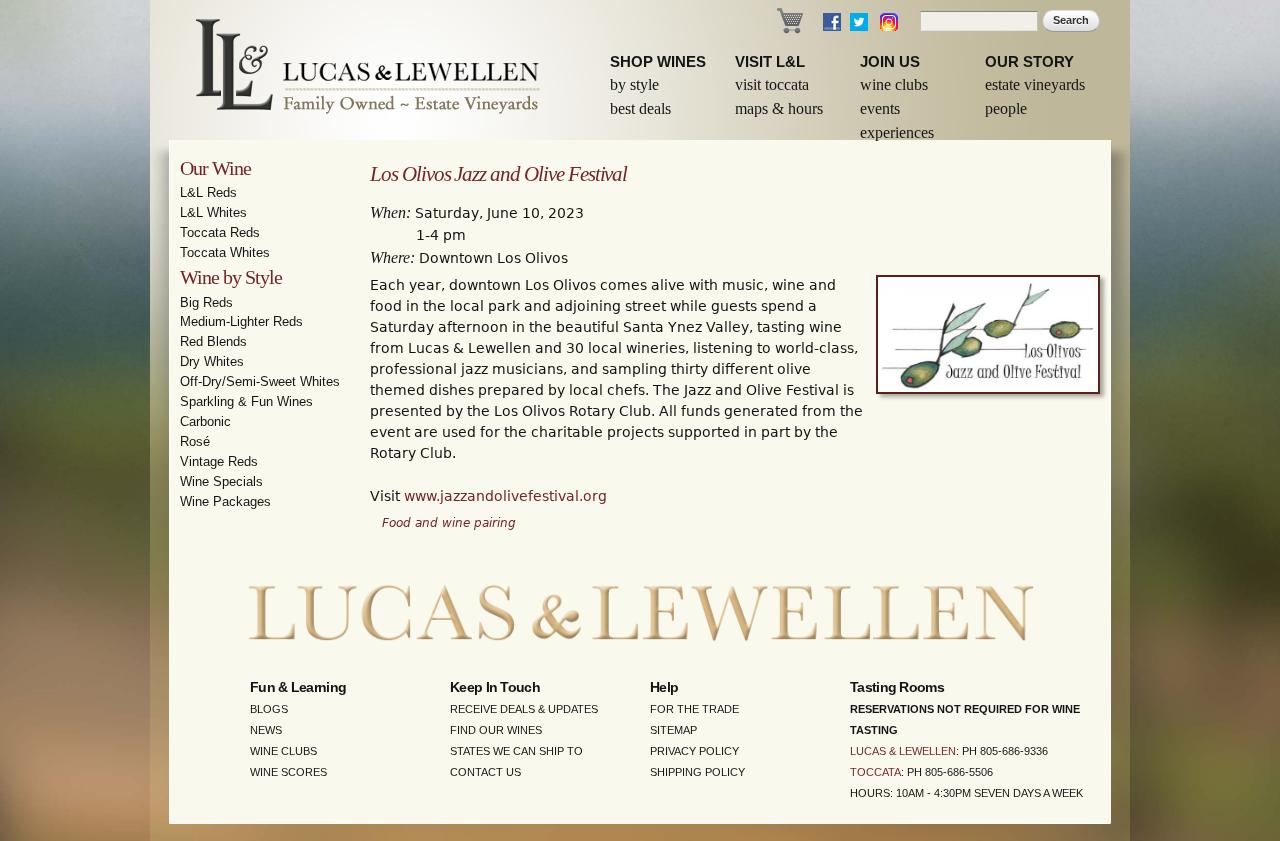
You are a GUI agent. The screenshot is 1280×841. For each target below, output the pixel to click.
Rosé (195, 441)
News (266, 730)
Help (664, 687)
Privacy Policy (694, 751)
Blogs (269, 709)
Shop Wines (658, 61)
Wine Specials (221, 481)
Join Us (890, 61)
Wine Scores (288, 772)
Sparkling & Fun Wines (246, 401)
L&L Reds (208, 192)
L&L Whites (213, 212)
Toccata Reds (220, 232)
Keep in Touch (495, 687)
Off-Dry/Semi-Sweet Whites (260, 381)
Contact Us (485, 772)
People (1006, 108)
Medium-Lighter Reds (241, 321)
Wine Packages (225, 501)
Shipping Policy (697, 772)
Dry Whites (212, 361)
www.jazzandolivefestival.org (505, 496)
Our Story (1029, 61)
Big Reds (206, 302)
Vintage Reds (219, 461)
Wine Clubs (894, 84)
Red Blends (213, 341)
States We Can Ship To (516, 751)
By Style (634, 84)
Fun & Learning (298, 687)
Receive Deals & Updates (524, 709)
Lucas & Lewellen (903, 751)
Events (880, 108)
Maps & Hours (779, 108)
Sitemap (673, 730)
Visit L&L (770, 61)
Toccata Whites (225, 252)
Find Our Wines (496, 730)
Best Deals (640, 108)
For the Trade (694, 709)
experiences (897, 132)
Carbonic (205, 421)
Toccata (875, 772)
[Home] (355, 70)
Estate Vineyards (1035, 84)
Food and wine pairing (449, 523)
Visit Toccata (772, 84)
